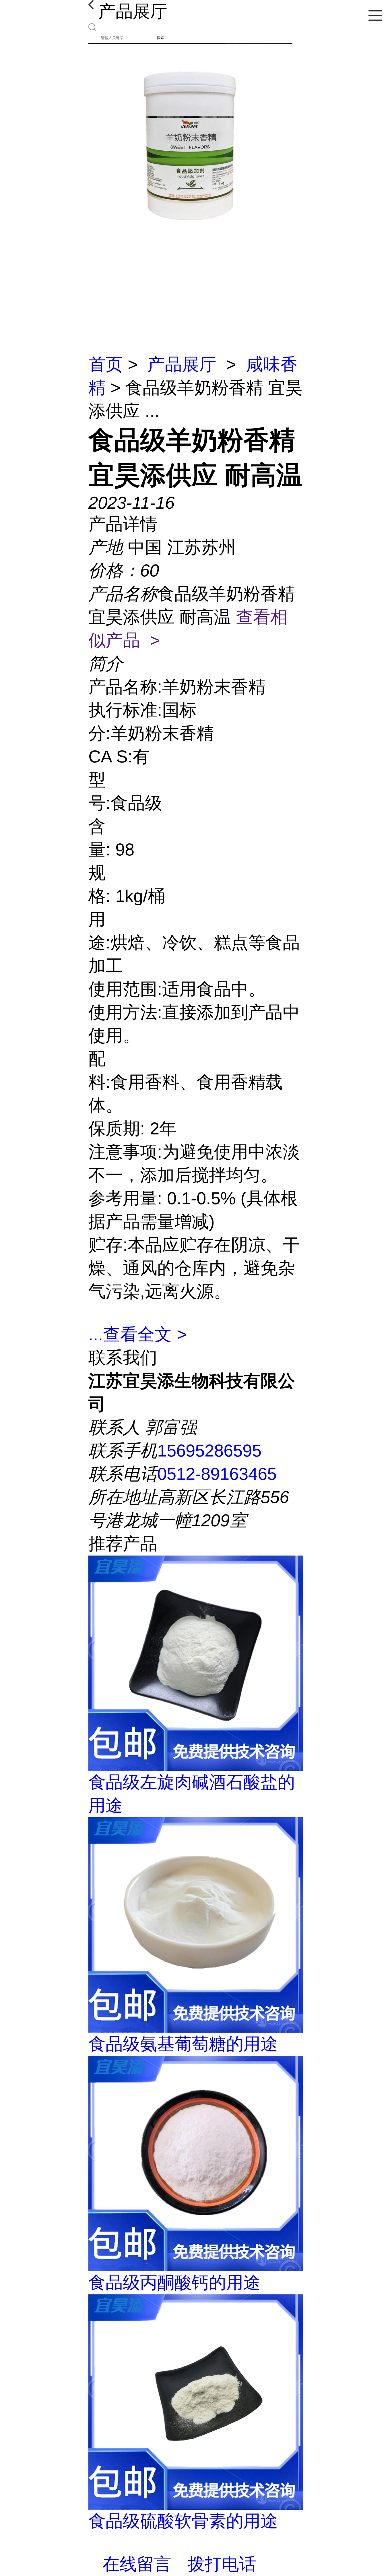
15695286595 (209, 1451)
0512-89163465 (217, 1474)
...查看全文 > (138, 1334)
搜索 (160, 38)
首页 (106, 364)
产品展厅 (182, 364)
